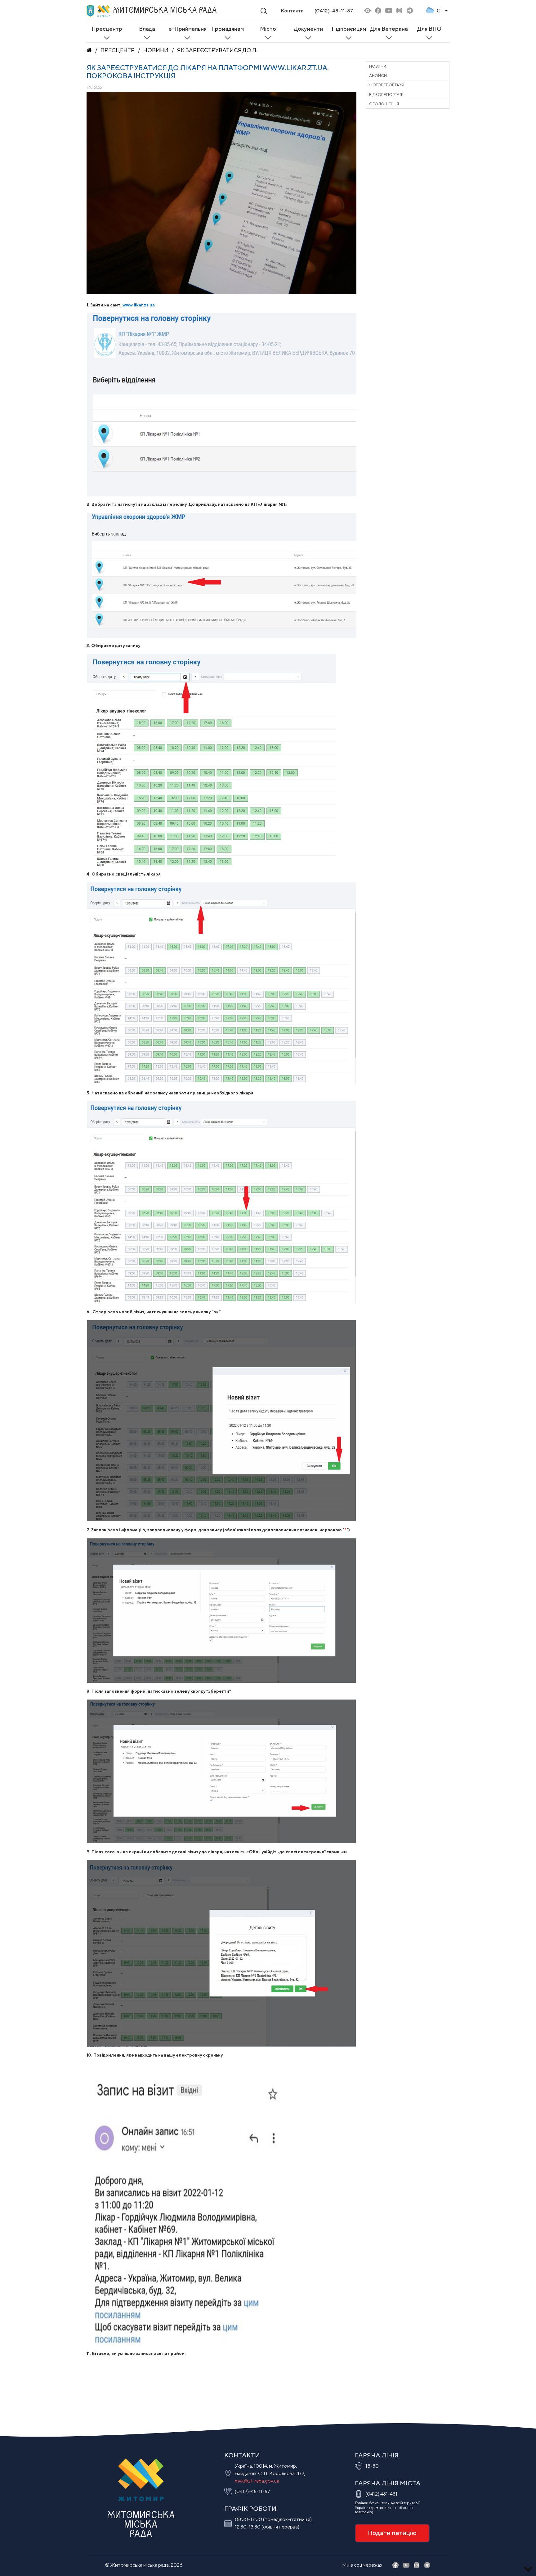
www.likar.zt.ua (139, 305)
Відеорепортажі (387, 95)
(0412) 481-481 (381, 2494)
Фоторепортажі (387, 85)
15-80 (372, 2466)
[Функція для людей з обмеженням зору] (368, 11)
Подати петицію (392, 2533)
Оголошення (384, 104)
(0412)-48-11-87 (334, 11)
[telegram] (410, 11)
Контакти (292, 11)
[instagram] (399, 11)
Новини (156, 50)
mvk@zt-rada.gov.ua (257, 2481)
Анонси (378, 76)
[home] (89, 50)
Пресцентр (118, 50)
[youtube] (389, 11)
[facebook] (378, 11)
